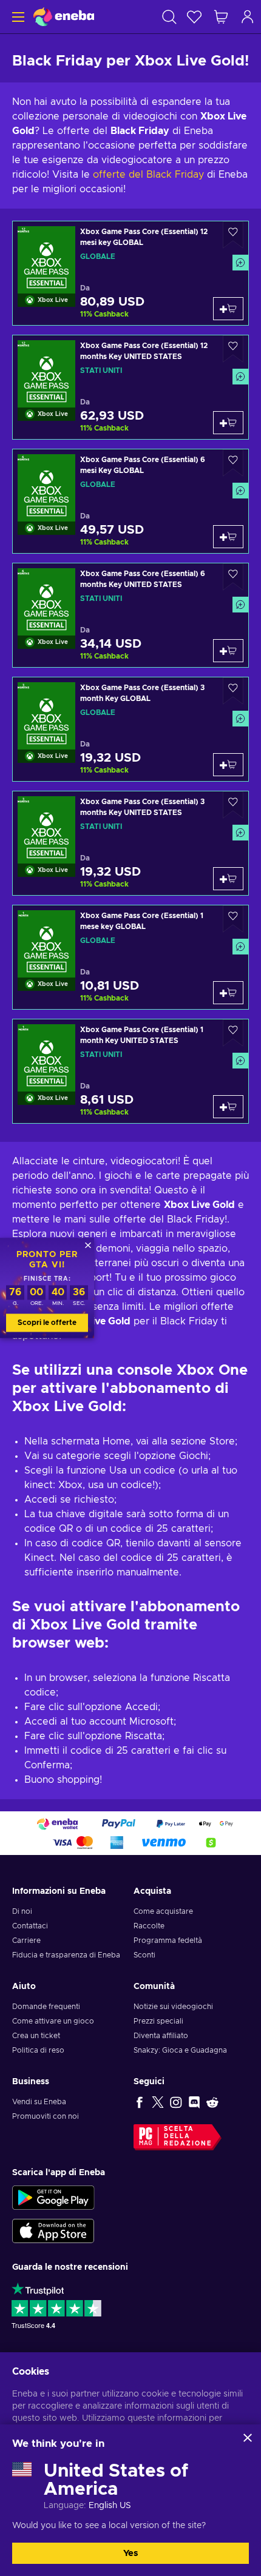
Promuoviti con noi (46, 2116)
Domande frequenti (46, 2007)
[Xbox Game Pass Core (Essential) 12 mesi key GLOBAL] (130, 273)
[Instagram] (176, 2102)
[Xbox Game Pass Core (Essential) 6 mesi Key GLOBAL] (130, 501)
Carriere (26, 1940)
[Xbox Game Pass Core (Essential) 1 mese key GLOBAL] (130, 957)
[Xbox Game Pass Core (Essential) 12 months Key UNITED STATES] (130, 387)
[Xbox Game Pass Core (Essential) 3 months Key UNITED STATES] (130, 843)
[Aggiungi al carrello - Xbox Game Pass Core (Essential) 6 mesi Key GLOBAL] (228, 537)
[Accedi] (248, 17)
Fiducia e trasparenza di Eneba (66, 1955)
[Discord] (194, 2102)
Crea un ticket (36, 2036)
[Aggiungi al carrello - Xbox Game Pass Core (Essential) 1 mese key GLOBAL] (228, 993)
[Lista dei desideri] (194, 17)
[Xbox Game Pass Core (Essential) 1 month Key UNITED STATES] (130, 1071)
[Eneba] (64, 17)
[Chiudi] (248, 2438)
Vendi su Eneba (39, 2102)
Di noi (22, 1911)
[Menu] (17, 17)
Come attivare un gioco (53, 2021)
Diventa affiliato (161, 2036)
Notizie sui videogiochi (173, 2007)
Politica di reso (38, 2050)
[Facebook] (140, 2102)
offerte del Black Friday (148, 175)
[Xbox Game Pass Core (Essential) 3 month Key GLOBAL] (130, 729)
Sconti (144, 1955)
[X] (158, 2102)
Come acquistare (163, 1911)
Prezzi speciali (158, 2021)
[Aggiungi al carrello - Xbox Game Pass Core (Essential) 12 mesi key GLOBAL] (228, 309)
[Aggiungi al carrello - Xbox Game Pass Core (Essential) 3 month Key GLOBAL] (228, 765)
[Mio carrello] (221, 17)
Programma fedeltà (168, 1940)
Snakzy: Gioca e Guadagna (180, 2050)
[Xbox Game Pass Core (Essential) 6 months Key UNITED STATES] (130, 615)
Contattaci (30, 1926)
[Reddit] (212, 2102)
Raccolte (149, 1926)
